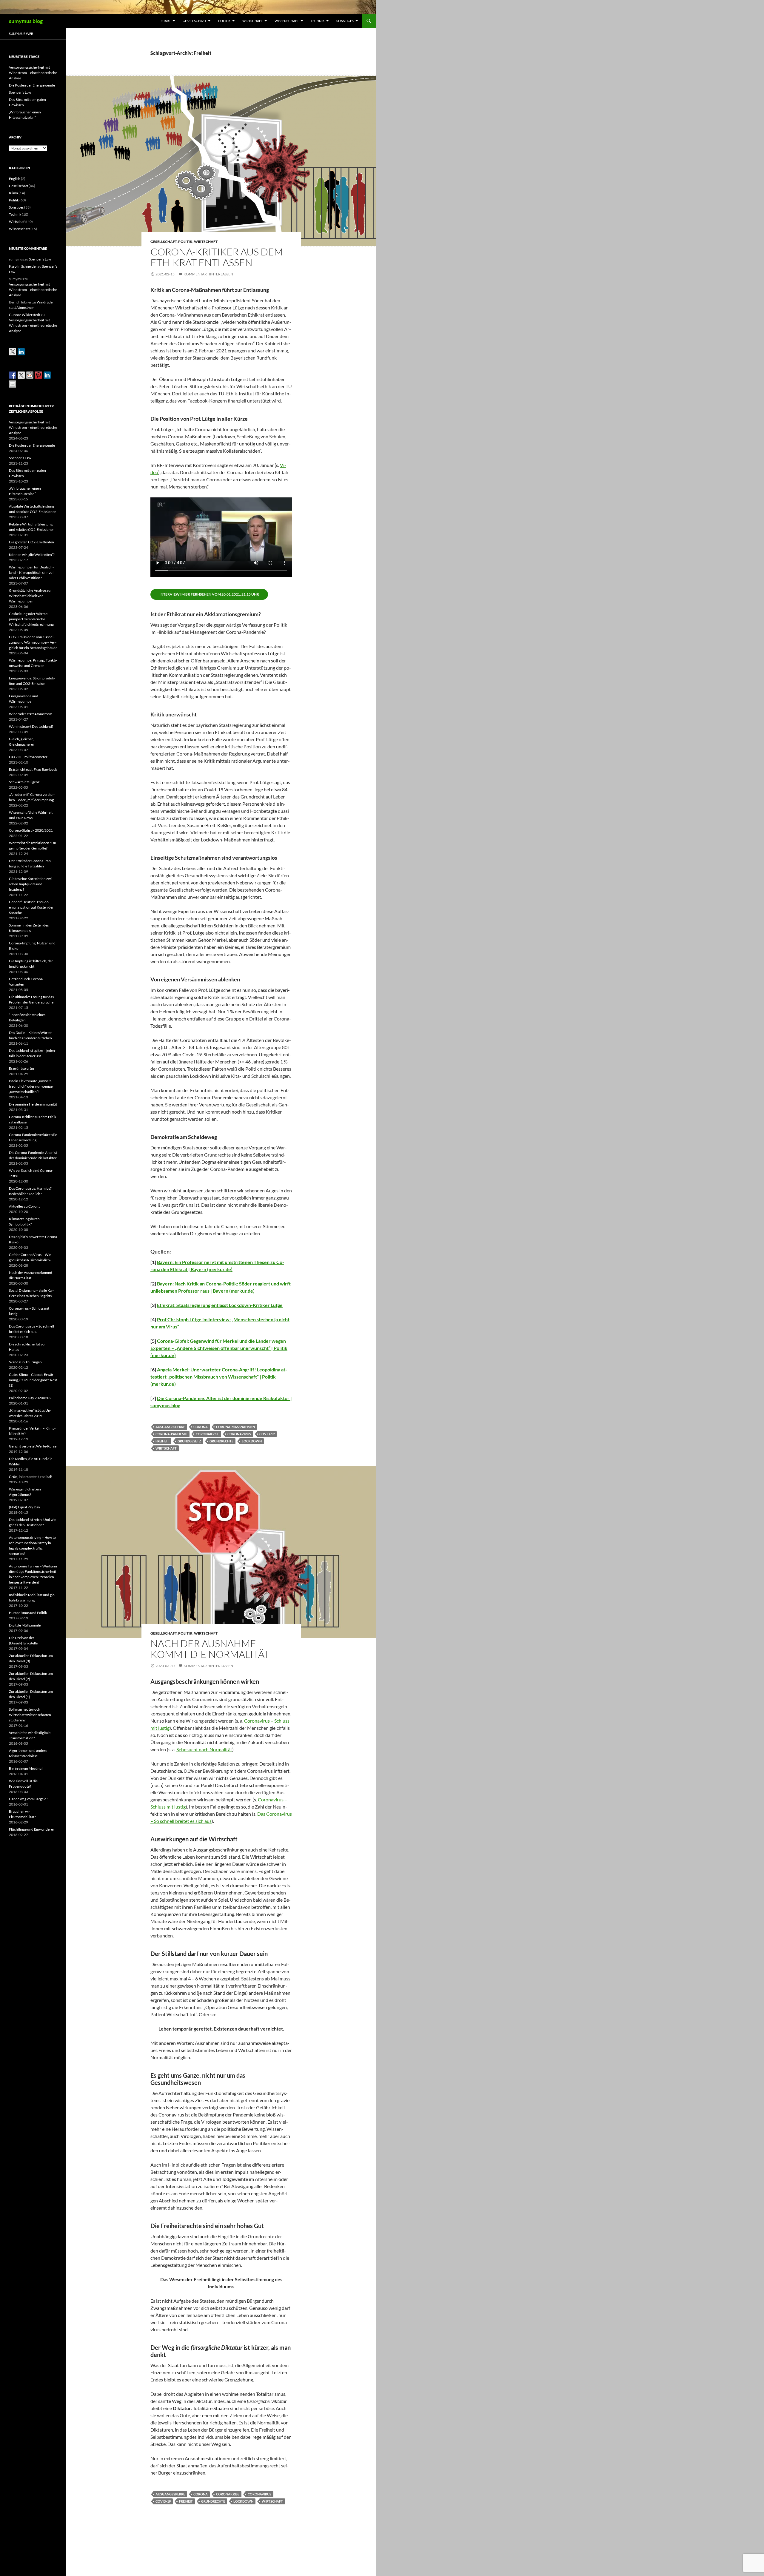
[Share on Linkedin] (47, 375)
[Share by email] (13, 384)
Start (166, 21)
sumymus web (21, 34)
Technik (318, 21)
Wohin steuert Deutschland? (31, 726)
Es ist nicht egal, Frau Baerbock (33, 769)
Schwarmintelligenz (24, 782)
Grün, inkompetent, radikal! (31, 1477)
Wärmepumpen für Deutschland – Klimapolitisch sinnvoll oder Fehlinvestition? (32, 572)
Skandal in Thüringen (25, 1362)
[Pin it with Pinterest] (38, 375)
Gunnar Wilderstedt (25, 315)
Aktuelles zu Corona (25, 1206)
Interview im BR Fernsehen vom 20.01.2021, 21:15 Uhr (209, 594)
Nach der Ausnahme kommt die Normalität (210, 1649)
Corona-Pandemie (171, 1434)
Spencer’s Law (20, 92)
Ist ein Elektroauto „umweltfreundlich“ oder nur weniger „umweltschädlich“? (31, 1086)
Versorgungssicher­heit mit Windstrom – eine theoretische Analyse (33, 73)
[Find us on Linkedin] (21, 352)
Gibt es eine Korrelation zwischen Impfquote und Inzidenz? (31, 884)
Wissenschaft (287, 21)
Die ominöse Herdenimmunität (33, 1104)
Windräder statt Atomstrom (31, 714)
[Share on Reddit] (30, 375)
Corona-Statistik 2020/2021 (31, 830)
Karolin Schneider (23, 266)
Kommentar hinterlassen (208, 274)
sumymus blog (26, 21)
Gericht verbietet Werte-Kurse (33, 1446)
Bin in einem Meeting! (26, 1768)
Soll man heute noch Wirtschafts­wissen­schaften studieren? (30, 1715)
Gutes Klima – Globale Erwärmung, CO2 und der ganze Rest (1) (33, 1380)
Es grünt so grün (21, 1068)
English (15, 179)
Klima (13, 193)
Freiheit (162, 1441)
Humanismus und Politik (28, 1613)
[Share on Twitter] (21, 375)
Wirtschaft (252, 21)
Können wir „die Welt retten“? (32, 555)
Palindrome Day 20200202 (30, 1398)
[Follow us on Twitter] (13, 352)
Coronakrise (207, 1434)
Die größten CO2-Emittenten (31, 542)
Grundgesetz (189, 1441)
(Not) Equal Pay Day (24, 1507)
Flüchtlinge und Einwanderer (32, 1829)
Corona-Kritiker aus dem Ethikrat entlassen (217, 257)
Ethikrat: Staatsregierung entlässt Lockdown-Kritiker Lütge (220, 1305)
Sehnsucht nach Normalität (204, 1749)
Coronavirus (239, 1434)
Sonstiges (345, 21)
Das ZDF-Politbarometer (28, 757)
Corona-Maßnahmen (235, 1427)
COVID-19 (267, 1434)
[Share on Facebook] (13, 375)
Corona (201, 1427)
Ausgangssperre (170, 1427)
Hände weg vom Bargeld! (28, 1799)
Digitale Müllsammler (26, 1625)
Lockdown (252, 1441)
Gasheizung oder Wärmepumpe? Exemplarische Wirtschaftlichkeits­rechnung (31, 619)
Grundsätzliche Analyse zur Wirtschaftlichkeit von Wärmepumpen (30, 596)
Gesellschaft (194, 21)
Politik (224, 21)
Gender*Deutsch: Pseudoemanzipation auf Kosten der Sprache (31, 907)
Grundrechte (221, 1441)
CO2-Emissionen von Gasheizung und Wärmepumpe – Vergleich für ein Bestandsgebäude (33, 642)
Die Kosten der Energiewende (32, 85)
